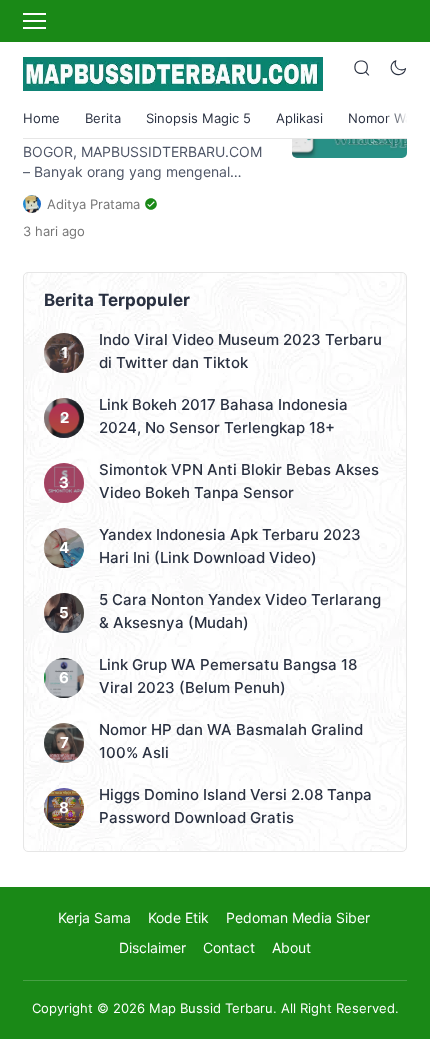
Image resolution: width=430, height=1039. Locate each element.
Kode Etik (178, 917)
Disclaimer (152, 947)
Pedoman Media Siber (298, 917)
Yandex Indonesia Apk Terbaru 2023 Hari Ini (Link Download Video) (230, 546)
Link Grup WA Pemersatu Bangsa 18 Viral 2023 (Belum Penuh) (228, 676)
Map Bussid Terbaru (211, 1008)
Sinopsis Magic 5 (198, 118)
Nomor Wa (380, 118)
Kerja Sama (94, 917)
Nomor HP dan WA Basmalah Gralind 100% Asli (231, 741)
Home (41, 118)
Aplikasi (299, 118)
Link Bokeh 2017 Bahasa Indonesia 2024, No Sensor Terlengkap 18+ (223, 416)
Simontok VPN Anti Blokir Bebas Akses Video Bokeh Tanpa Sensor (239, 481)
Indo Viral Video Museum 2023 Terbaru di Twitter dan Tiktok (240, 351)
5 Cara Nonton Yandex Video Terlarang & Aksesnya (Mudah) (240, 611)
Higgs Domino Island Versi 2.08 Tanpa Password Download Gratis (235, 806)
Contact (229, 947)
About (291, 947)
